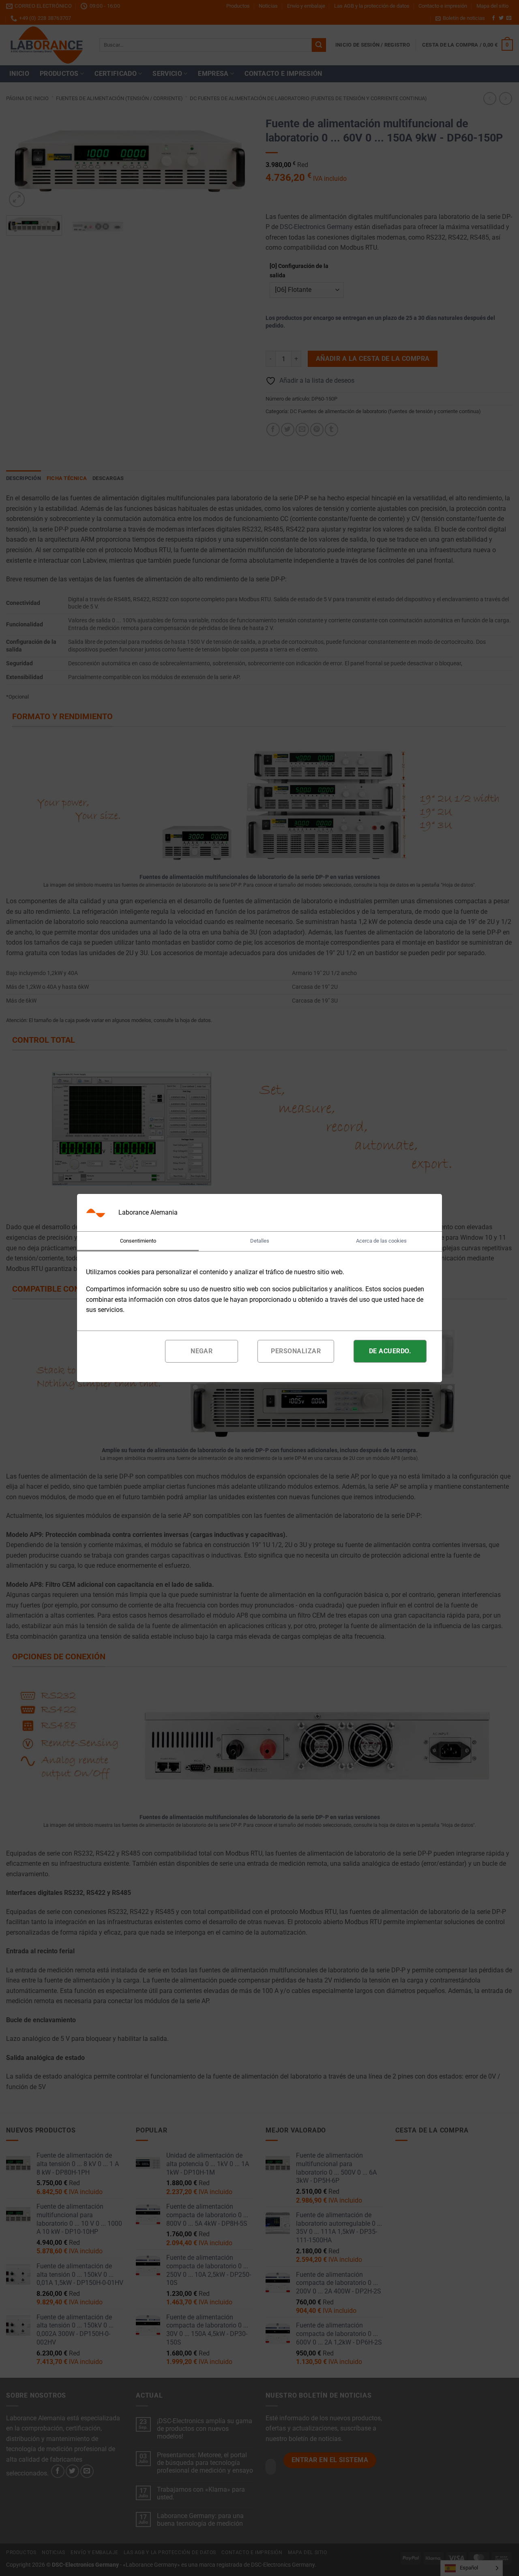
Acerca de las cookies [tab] (381, 1241)
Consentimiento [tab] (138, 1241)
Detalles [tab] (260, 1241)
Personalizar (296, 1351)
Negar (202, 1351)
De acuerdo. (390, 1351)
